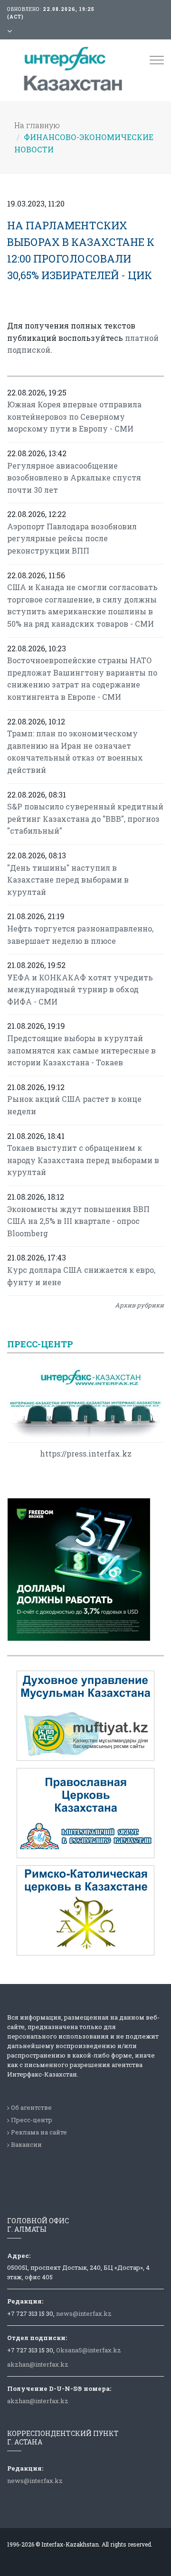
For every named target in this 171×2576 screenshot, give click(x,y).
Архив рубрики (139, 1305)
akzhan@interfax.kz (38, 2364)
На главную (37, 125)
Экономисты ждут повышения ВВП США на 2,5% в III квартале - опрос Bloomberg (78, 1221)
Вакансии (26, 2144)
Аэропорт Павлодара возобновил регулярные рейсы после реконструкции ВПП (72, 538)
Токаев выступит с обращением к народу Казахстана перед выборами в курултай (83, 1160)
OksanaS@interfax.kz (89, 2350)
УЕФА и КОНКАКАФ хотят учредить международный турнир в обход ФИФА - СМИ (80, 989)
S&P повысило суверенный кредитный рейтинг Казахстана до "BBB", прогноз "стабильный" (85, 818)
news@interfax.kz (84, 2313)
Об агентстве (31, 2107)
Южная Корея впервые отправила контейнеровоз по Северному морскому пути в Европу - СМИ (74, 416)
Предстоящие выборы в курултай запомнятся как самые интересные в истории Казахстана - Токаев (81, 1050)
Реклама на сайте (39, 2132)
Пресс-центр (32, 2120)
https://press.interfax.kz (86, 1453)
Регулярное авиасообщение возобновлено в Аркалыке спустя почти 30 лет (74, 478)
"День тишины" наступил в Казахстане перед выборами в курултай (68, 880)
